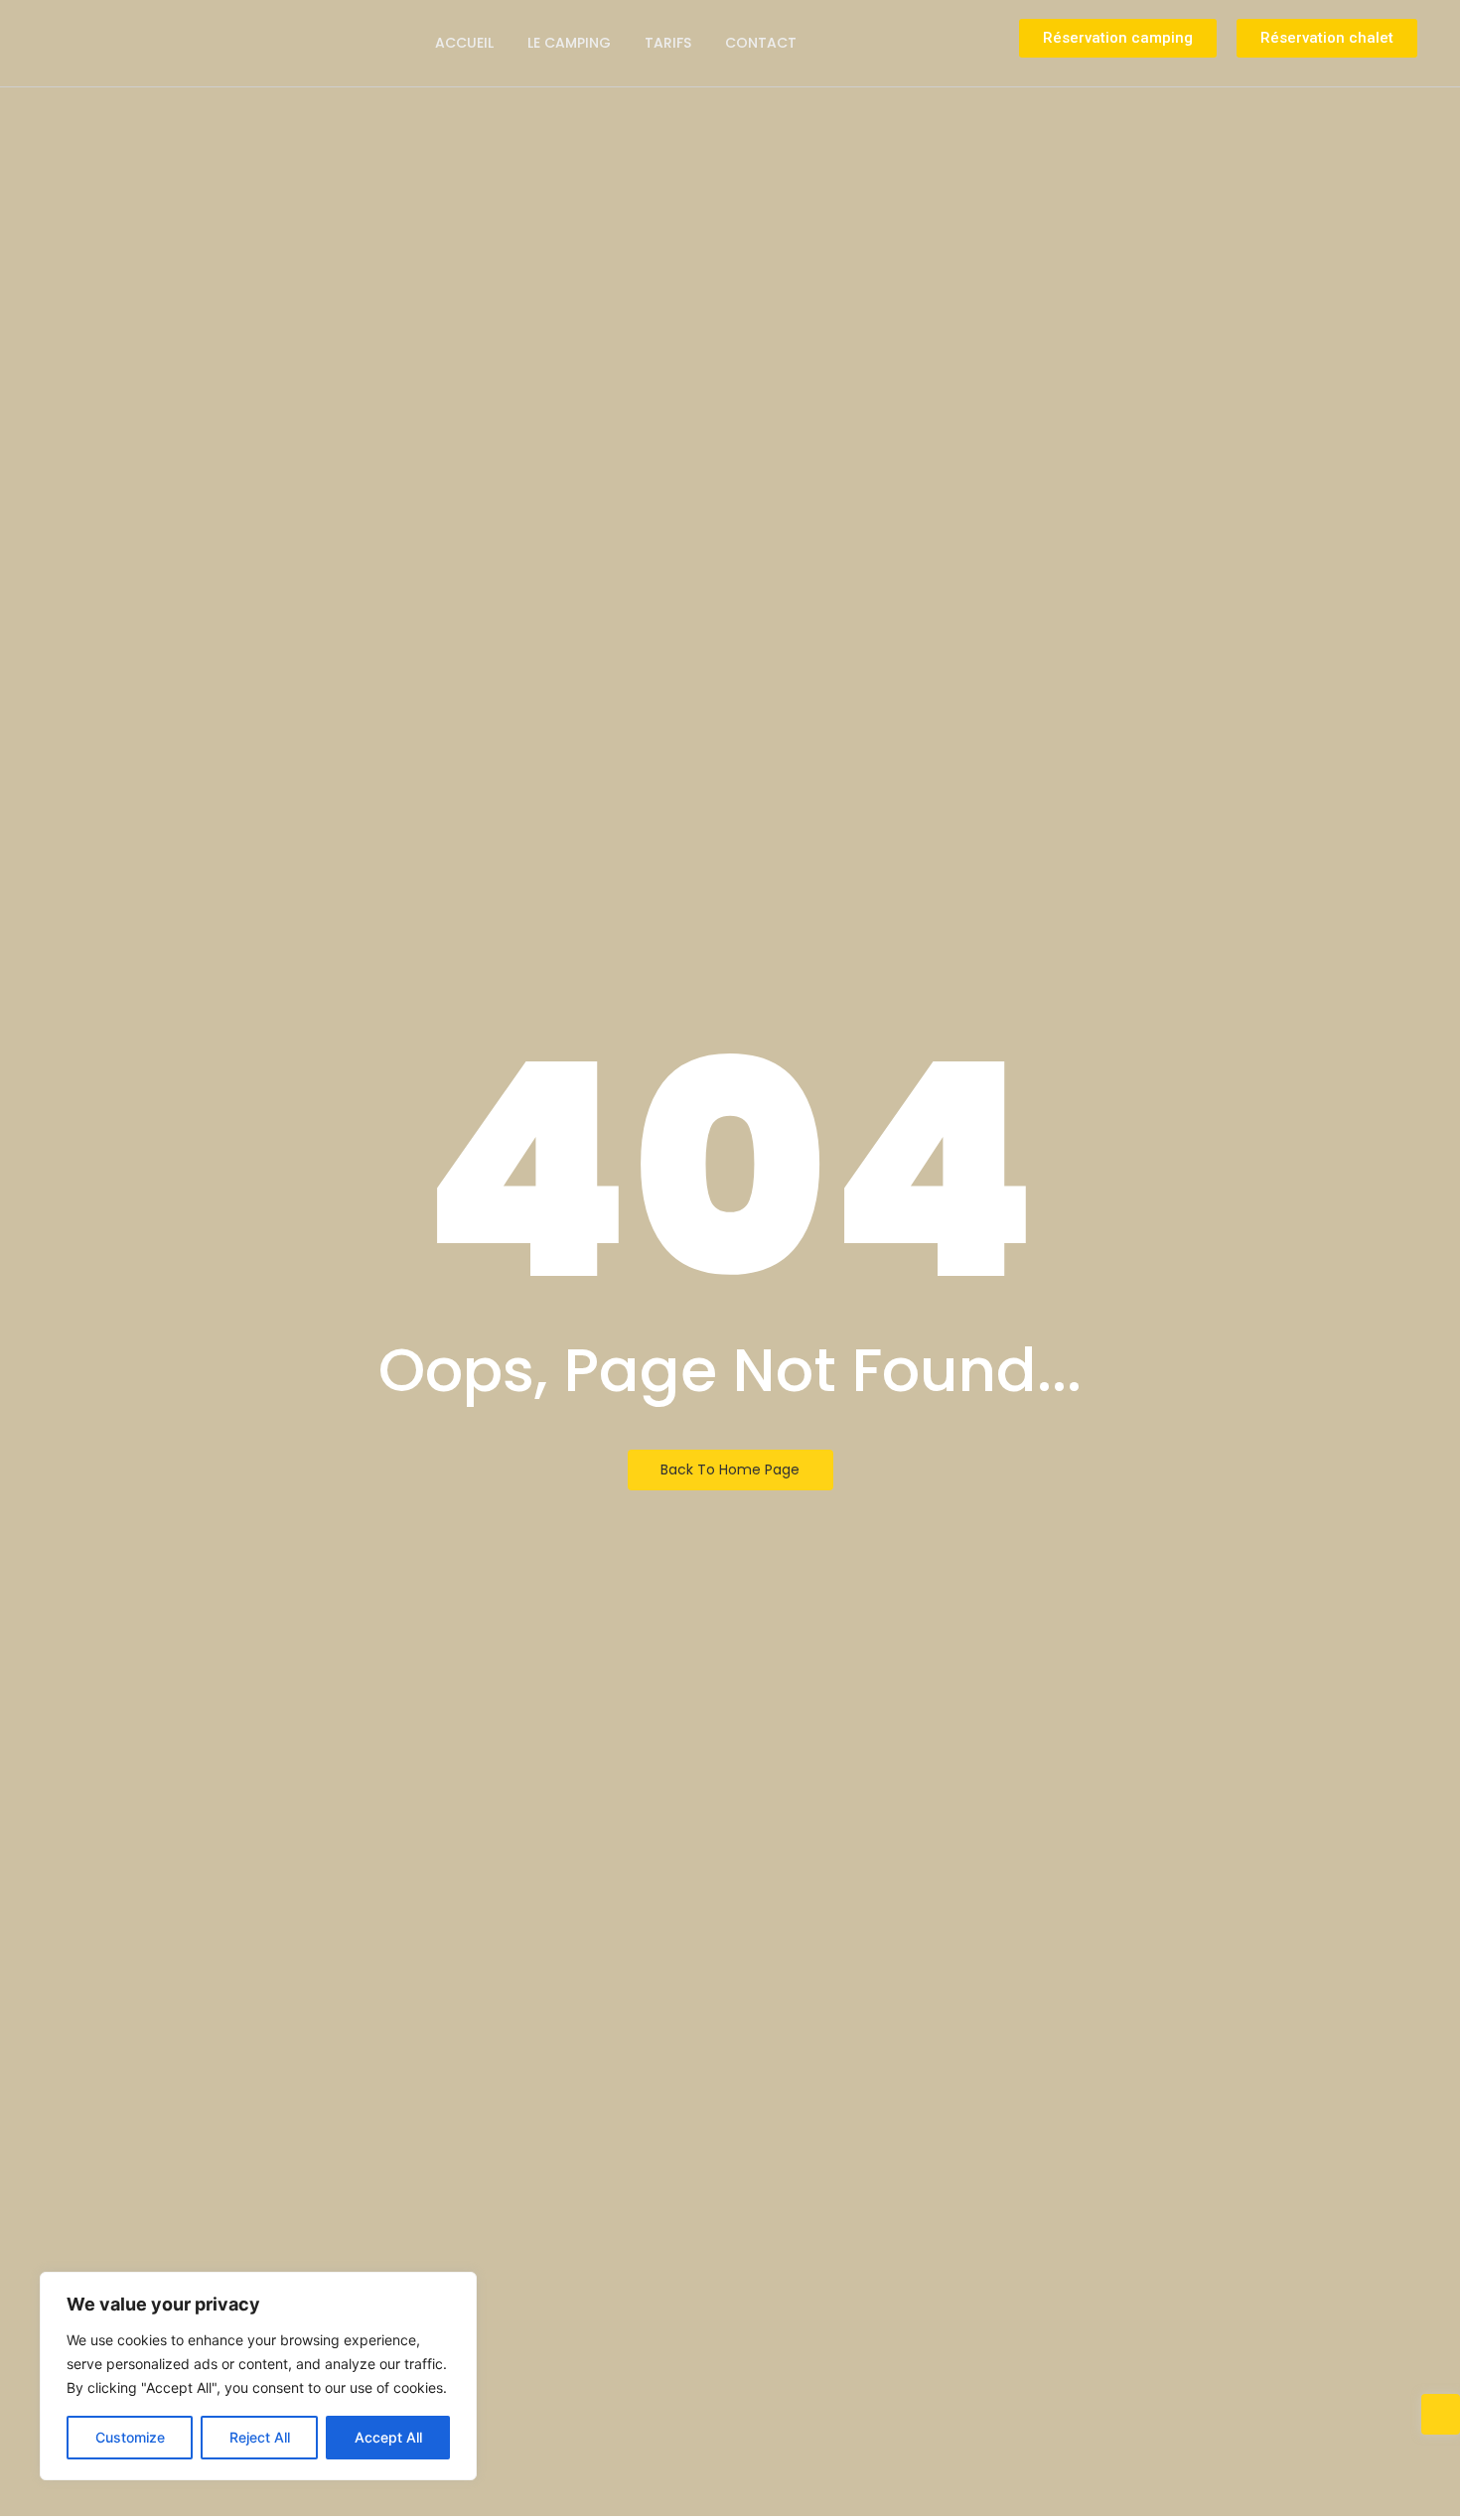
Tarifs (668, 43)
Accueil (464, 43)
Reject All (260, 2437)
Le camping (569, 43)
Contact (761, 43)
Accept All (388, 2437)
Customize (130, 2437)
